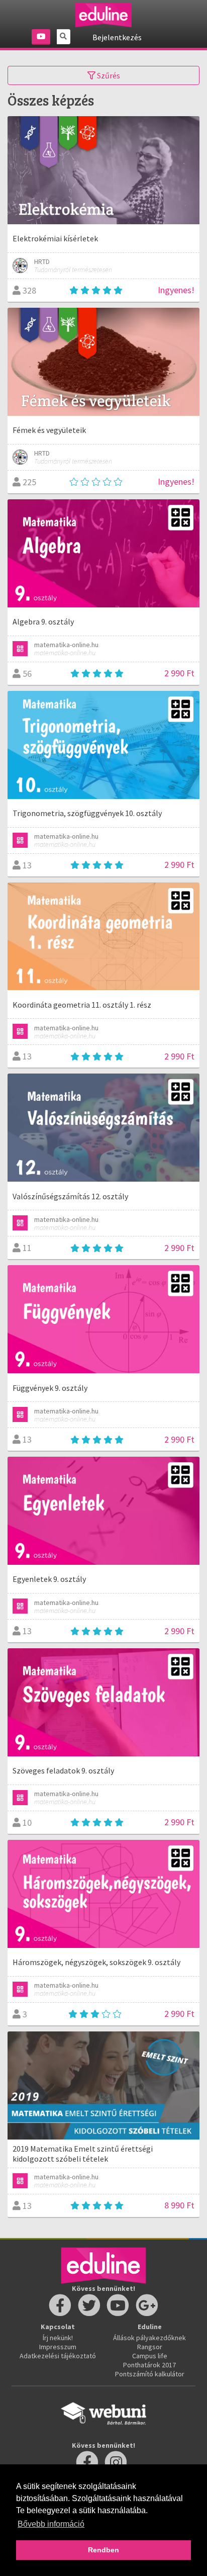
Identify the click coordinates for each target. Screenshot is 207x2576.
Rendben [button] (103, 2550)
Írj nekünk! (58, 2338)
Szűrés (108, 75)
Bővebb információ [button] (51, 2524)
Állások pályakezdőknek (149, 2338)
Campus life (150, 2356)
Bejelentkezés (117, 37)
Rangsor (150, 2347)
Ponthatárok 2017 (149, 2365)
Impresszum (58, 2347)
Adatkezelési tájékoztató (58, 2356)
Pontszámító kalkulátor (150, 2374)
